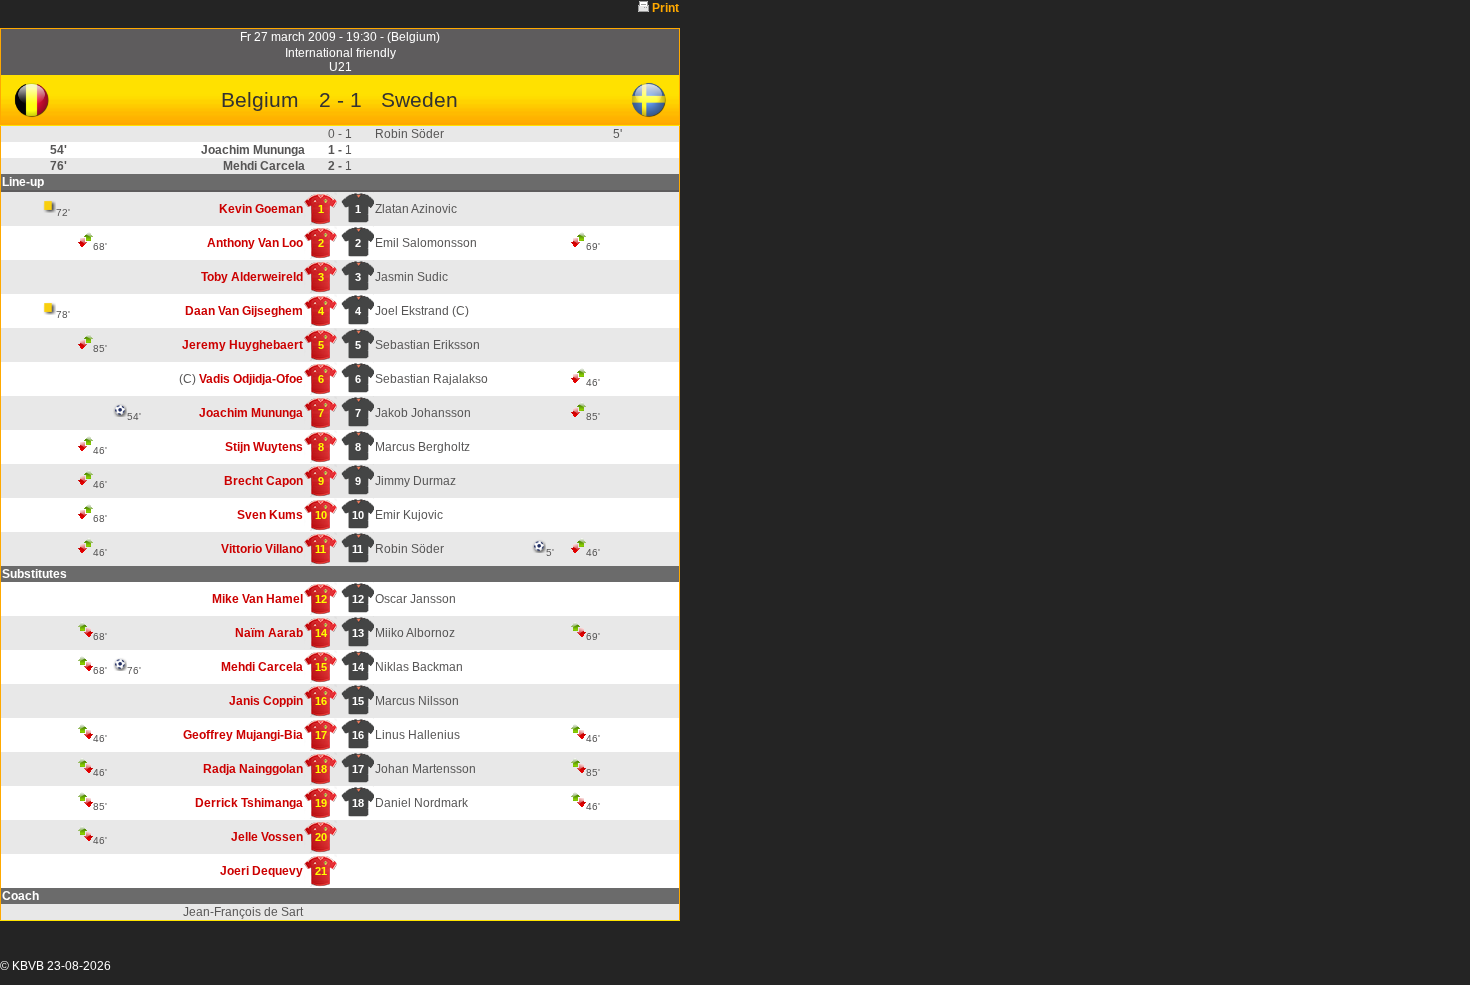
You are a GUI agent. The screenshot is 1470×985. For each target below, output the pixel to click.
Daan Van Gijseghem (244, 311)
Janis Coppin (266, 701)
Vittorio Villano (262, 549)
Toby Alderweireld (252, 277)
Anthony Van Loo (255, 243)
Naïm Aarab (269, 633)
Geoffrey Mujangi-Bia (243, 735)
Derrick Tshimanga (249, 803)
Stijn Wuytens (264, 447)
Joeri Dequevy (261, 871)
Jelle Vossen (267, 837)
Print (665, 8)
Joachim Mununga (251, 413)
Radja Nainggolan (253, 769)
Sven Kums (270, 515)
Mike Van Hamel (257, 599)
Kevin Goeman (261, 209)
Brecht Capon (263, 481)
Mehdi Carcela (262, 667)
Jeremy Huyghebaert (242, 345)
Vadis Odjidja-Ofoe (251, 379)
